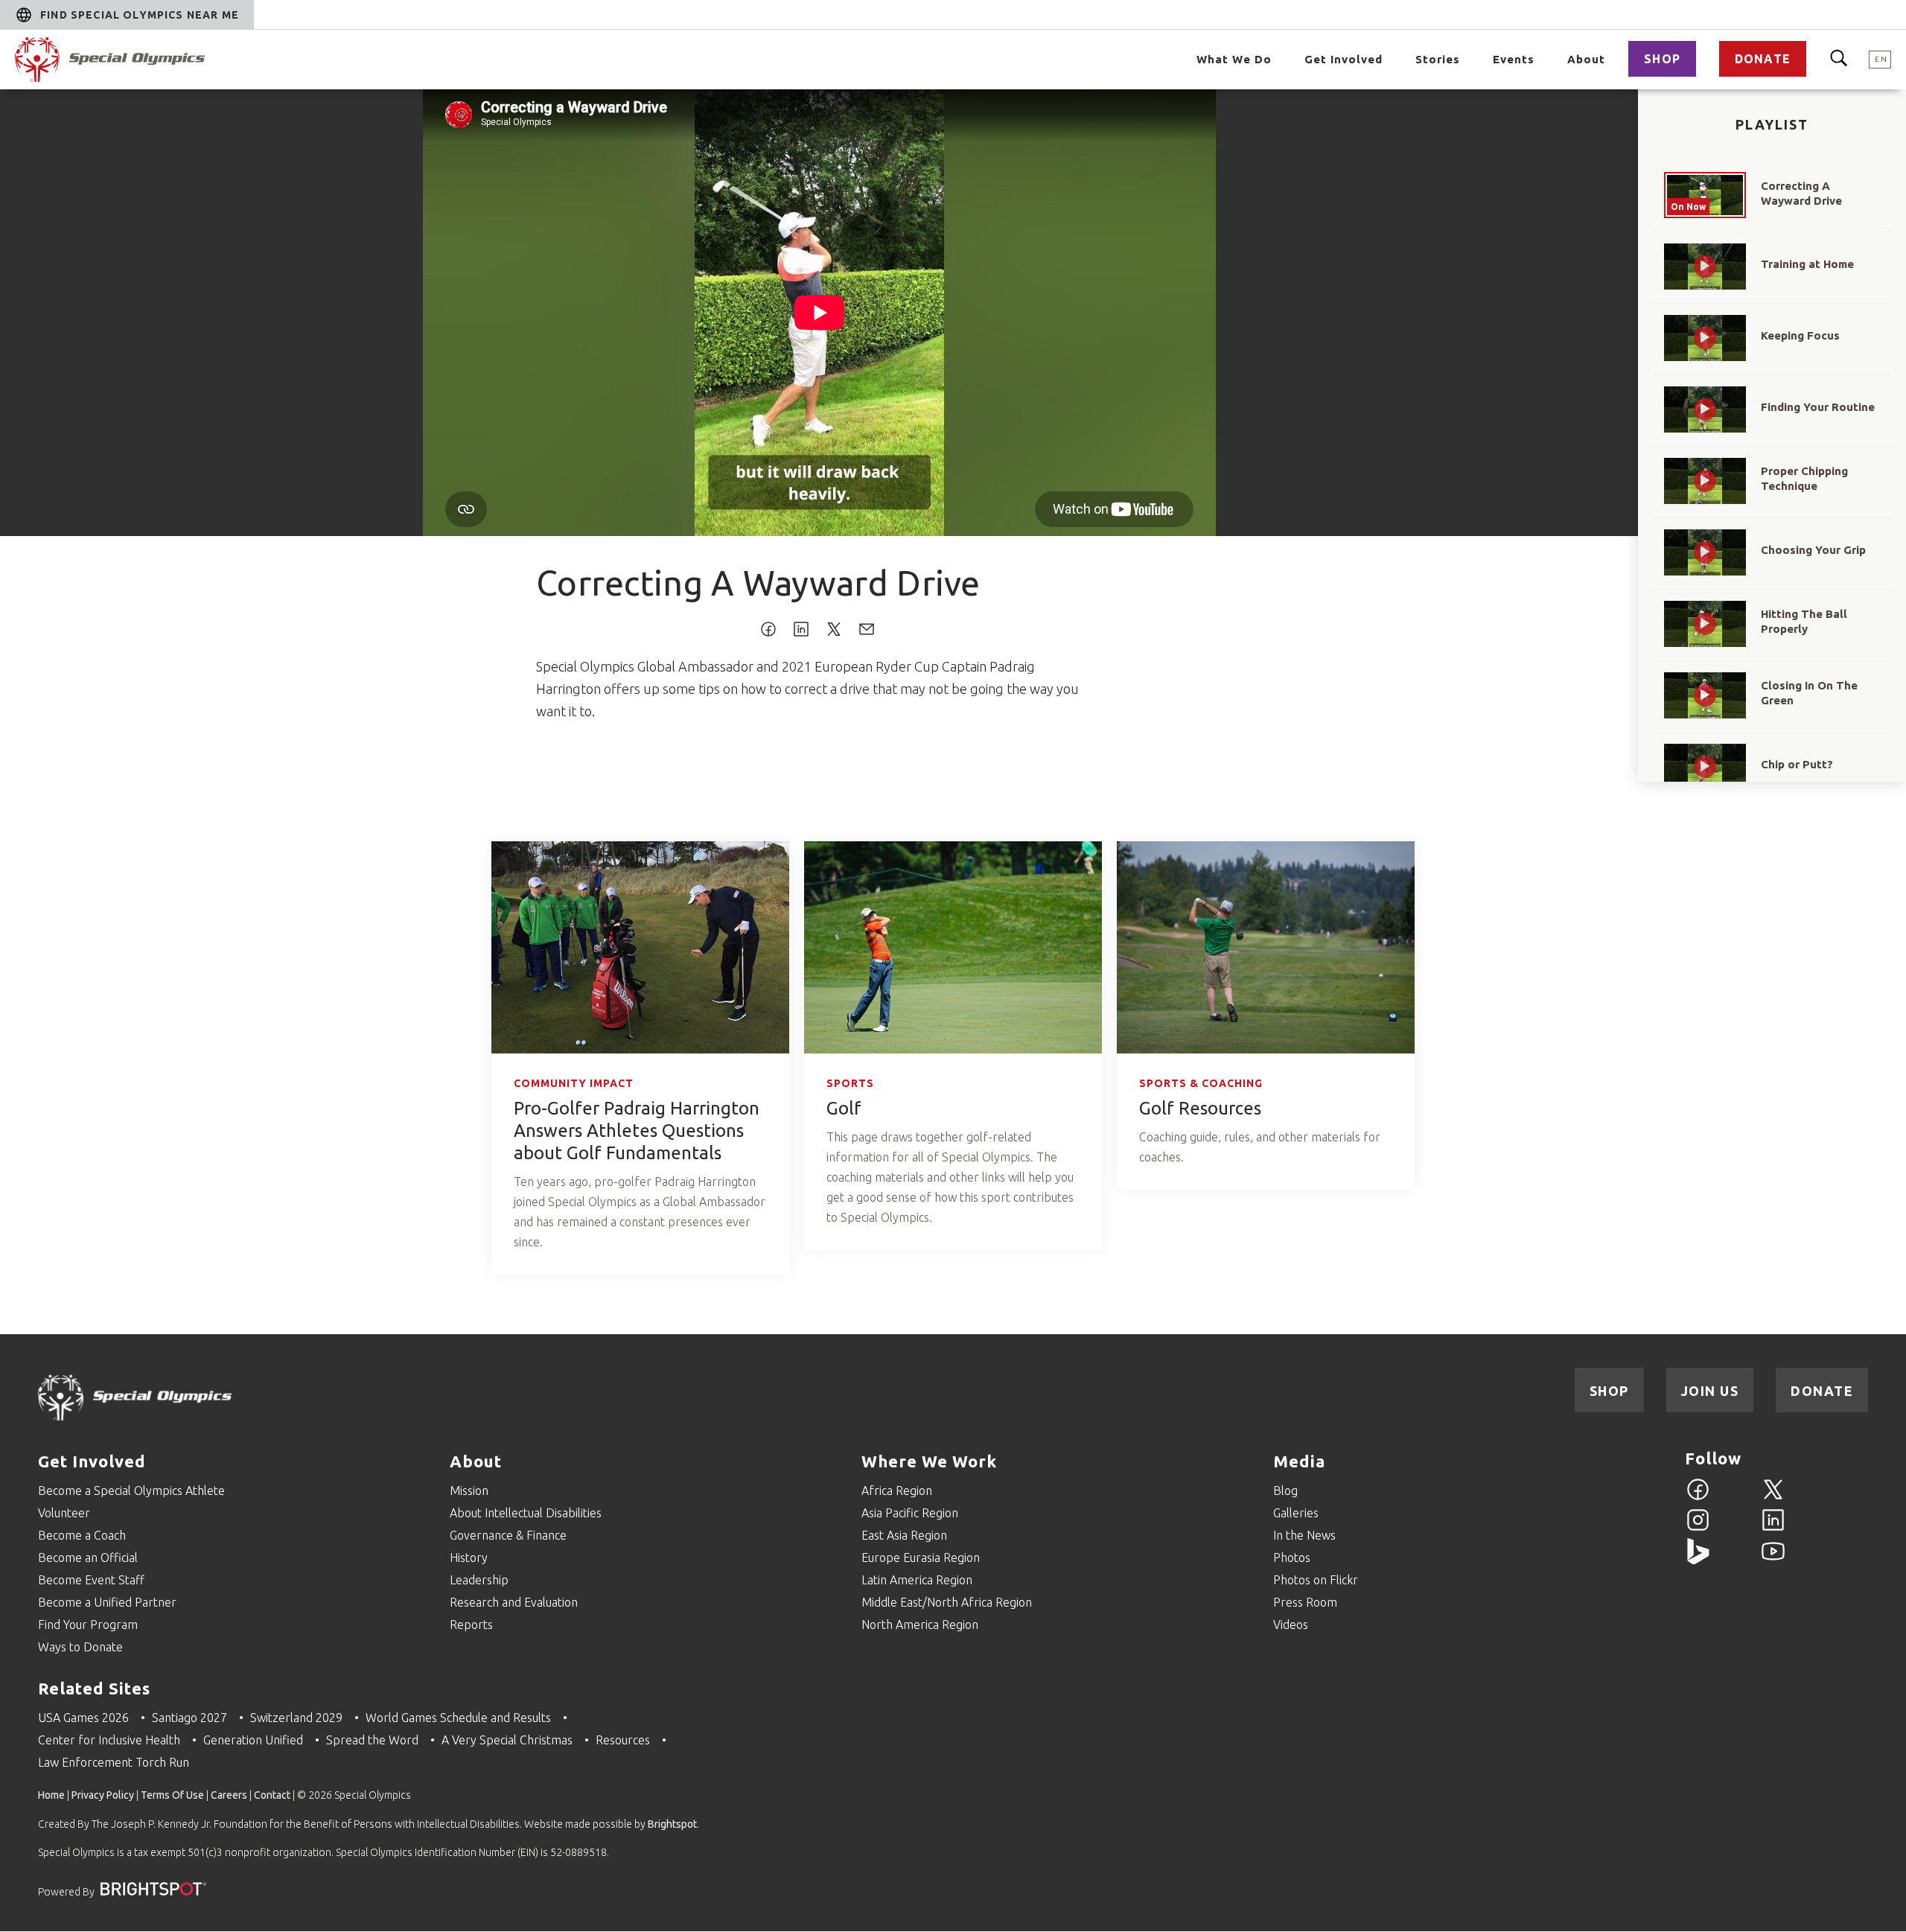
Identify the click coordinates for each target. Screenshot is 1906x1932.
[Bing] (1698, 1560)
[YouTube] (1773, 1560)
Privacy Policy (103, 1795)
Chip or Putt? (1797, 764)
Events (1514, 59)
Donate (1763, 59)
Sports (850, 1083)
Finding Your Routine (1818, 407)
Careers (229, 1795)
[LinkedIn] (1773, 1528)
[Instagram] (1698, 1528)
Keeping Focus (1800, 335)
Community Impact (574, 1083)
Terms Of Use (172, 1795)
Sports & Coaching (1201, 1083)
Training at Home (1807, 264)
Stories (1438, 59)
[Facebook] (1698, 1498)
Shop (1662, 59)
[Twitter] (1773, 1498)
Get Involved (1344, 59)
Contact (272, 1795)
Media (1299, 1461)
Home (51, 1795)
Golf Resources (1200, 1108)
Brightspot (672, 1824)
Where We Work (929, 1461)
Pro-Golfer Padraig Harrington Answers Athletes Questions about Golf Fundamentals (637, 1131)
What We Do (1234, 59)
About (1586, 59)
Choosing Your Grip (1813, 550)
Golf (844, 1108)
